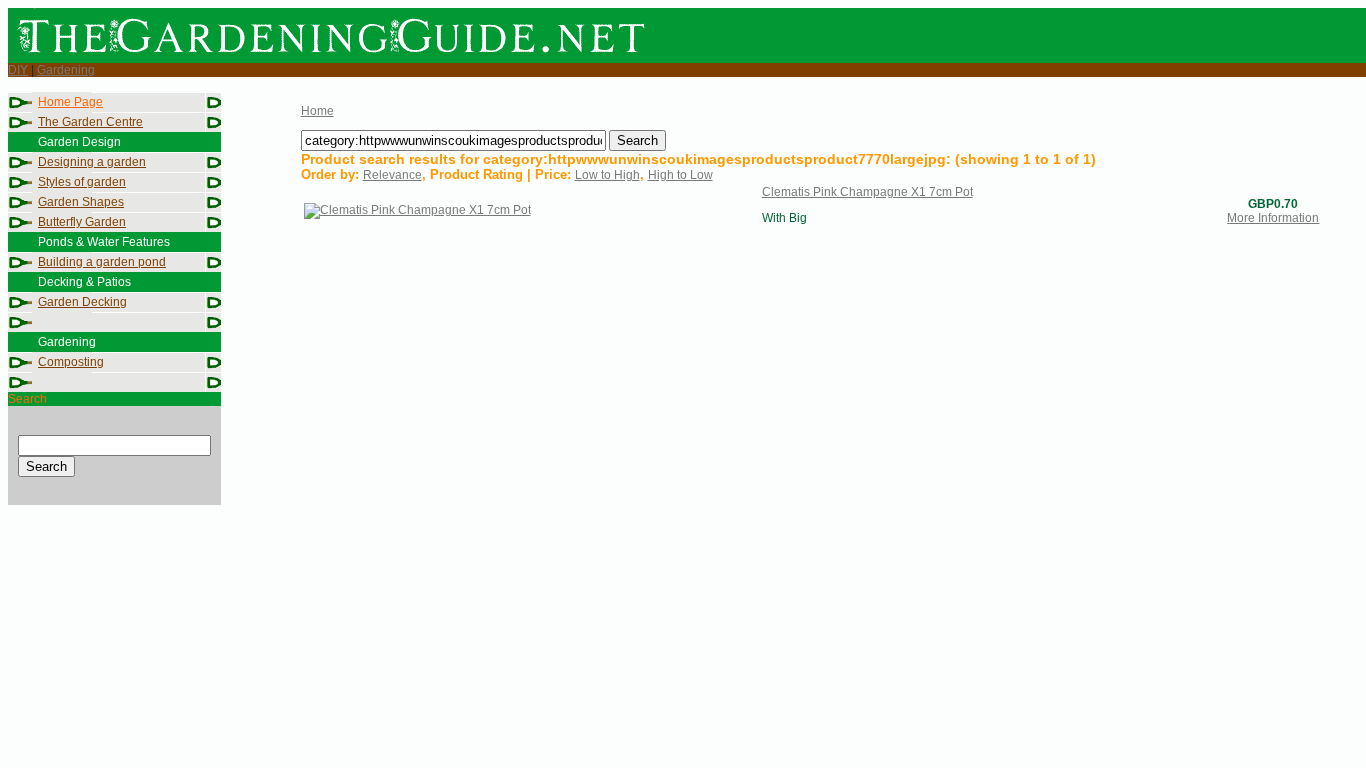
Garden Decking (82, 302)
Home (317, 111)
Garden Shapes (81, 202)
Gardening (66, 70)
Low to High (607, 175)
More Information (1273, 218)
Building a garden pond (102, 262)
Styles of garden (82, 182)
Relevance (392, 175)
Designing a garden (92, 162)
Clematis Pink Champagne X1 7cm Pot (867, 192)
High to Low (680, 175)
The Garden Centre (90, 122)
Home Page (70, 102)
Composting (71, 362)
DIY (18, 70)
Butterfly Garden (82, 222)
